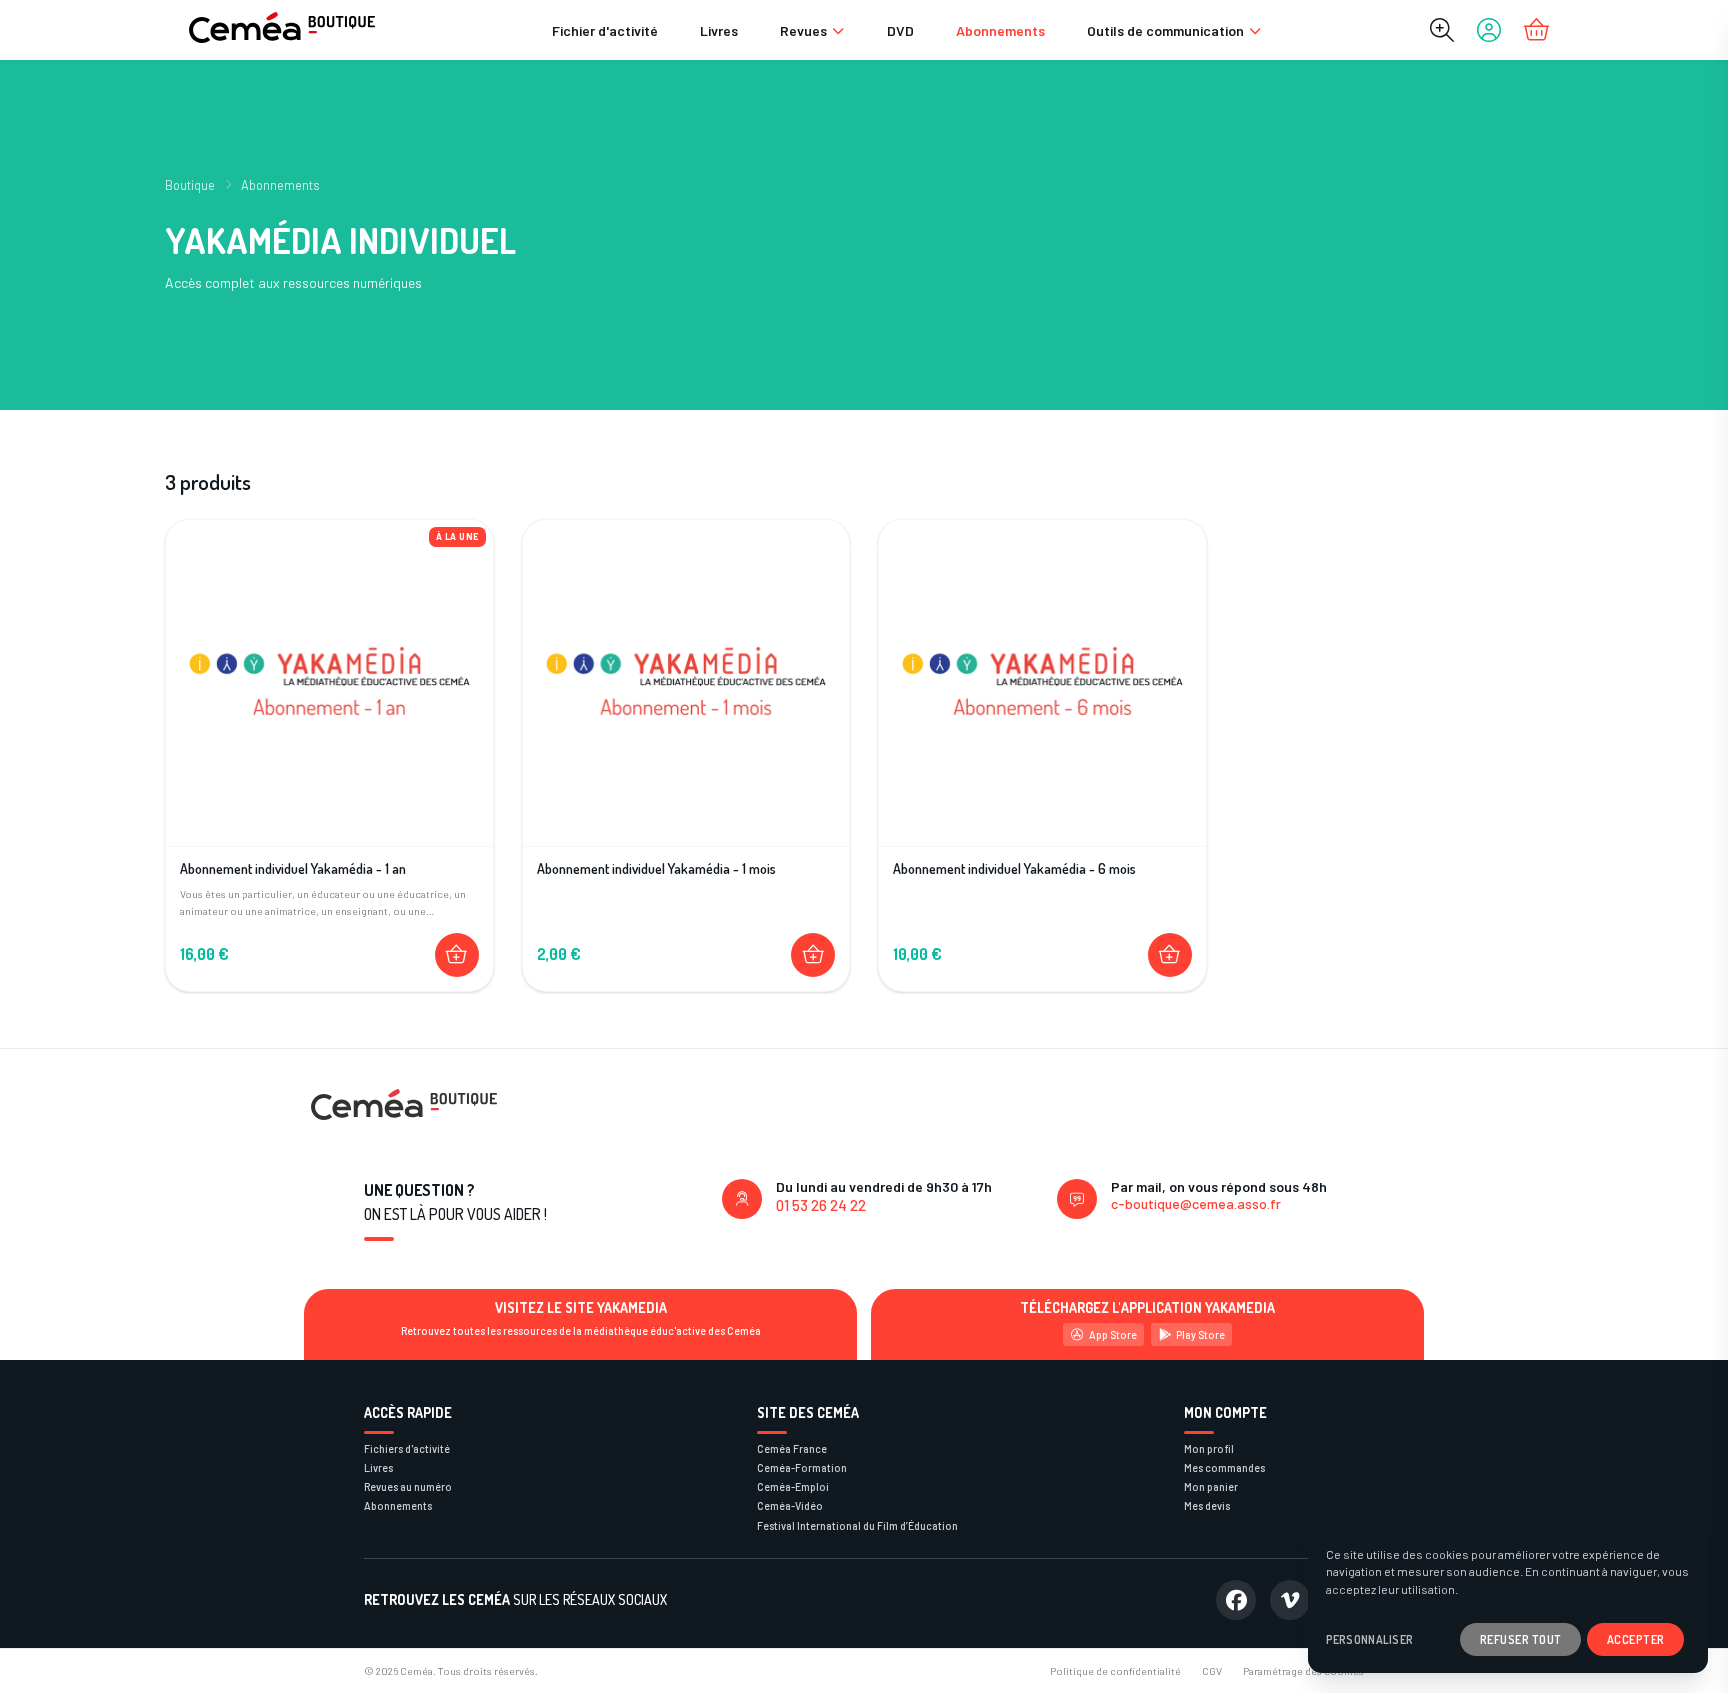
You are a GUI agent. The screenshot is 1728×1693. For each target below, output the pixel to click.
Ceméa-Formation (802, 1467)
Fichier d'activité (605, 30)
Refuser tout (1521, 1639)
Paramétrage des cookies (1303, 1670)
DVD (900, 30)
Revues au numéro (408, 1486)
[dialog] (1508, 1598)
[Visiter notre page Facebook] (1236, 1600)
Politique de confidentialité (1115, 1670)
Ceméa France (792, 1448)
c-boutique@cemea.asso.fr (1196, 1203)
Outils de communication (1165, 30)
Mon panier (1211, 1486)
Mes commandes (1224, 1467)
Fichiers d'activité (407, 1448)
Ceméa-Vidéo (790, 1505)
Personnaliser (1370, 1639)
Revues (803, 30)
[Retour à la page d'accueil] (282, 30)
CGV (1212, 1670)
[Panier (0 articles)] (1536, 30)
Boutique (190, 185)
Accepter (1636, 1639)
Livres (719, 30)
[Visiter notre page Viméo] (1290, 1600)
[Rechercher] (1442, 30)
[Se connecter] (1489, 30)
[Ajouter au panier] (457, 955)
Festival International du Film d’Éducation (857, 1525)
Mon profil (1209, 1448)
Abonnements (1000, 30)
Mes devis (1207, 1505)
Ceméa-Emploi (793, 1486)
